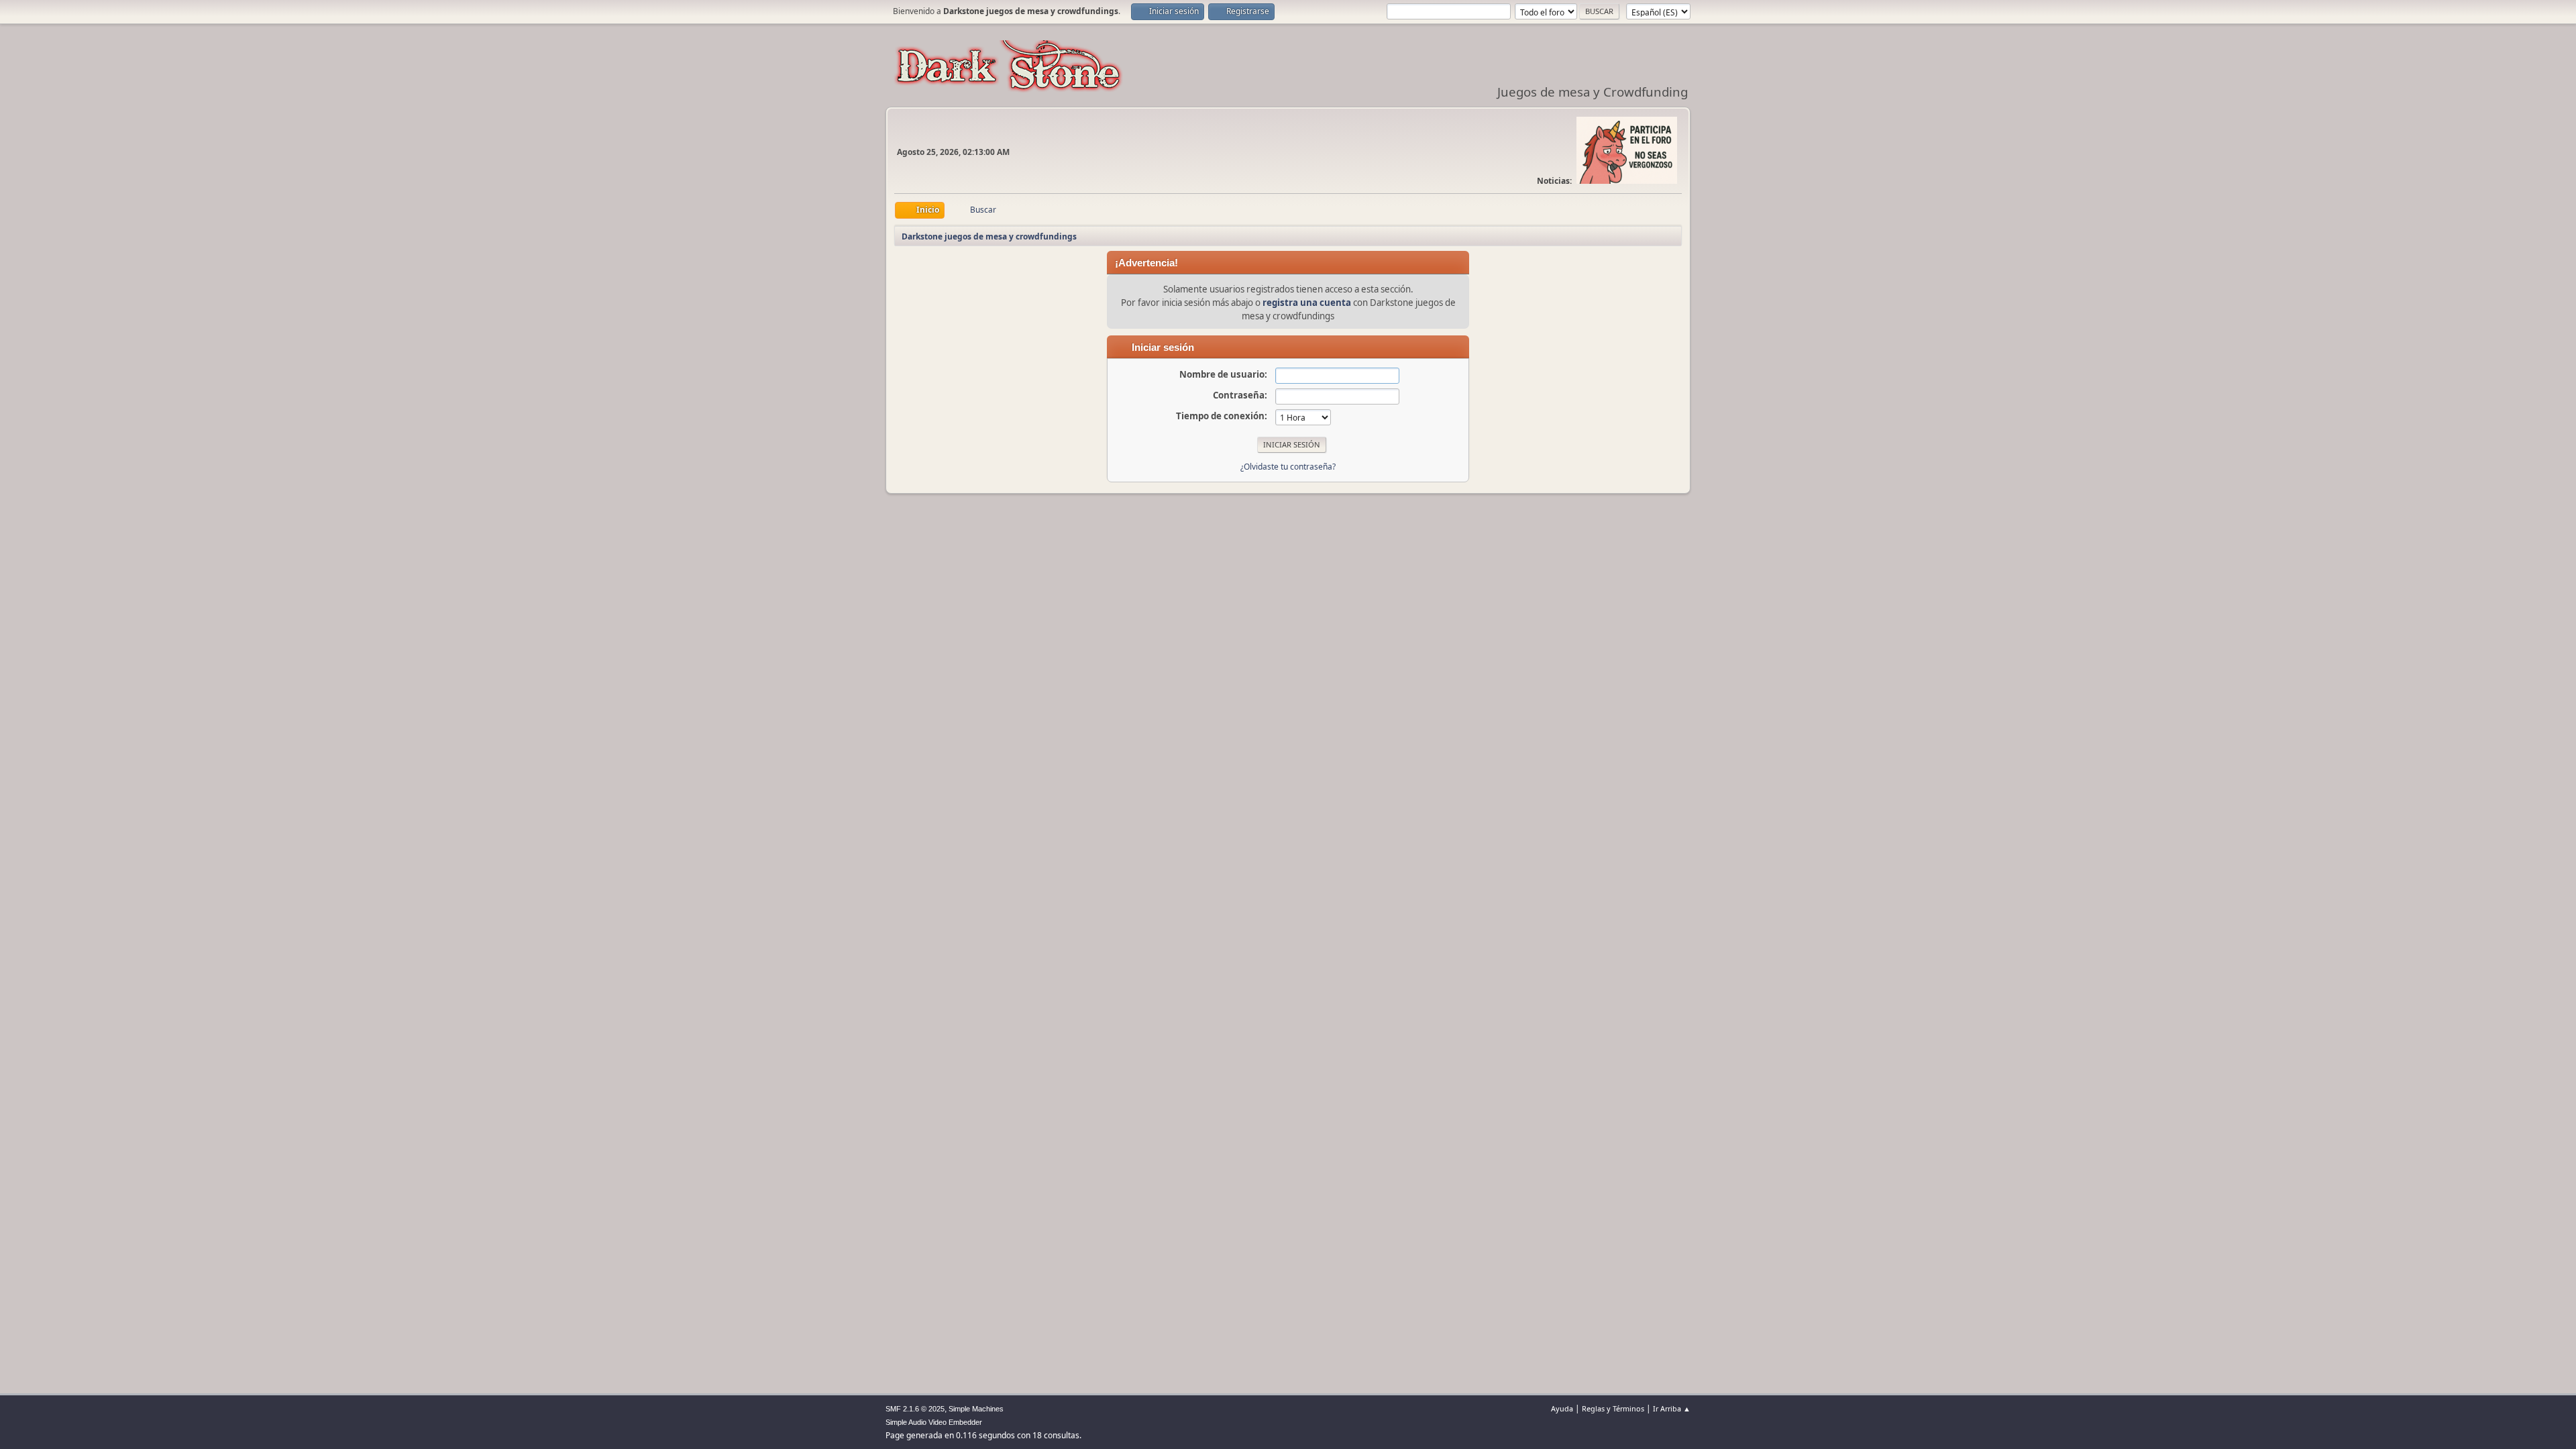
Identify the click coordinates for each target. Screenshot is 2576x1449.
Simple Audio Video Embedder (934, 1422)
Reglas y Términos (1613, 1408)
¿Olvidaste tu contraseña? (1288, 467)
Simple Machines (976, 1409)
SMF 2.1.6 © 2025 (915, 1409)
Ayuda (1562, 1408)
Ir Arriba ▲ (1672, 1408)
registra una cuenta (1307, 303)
